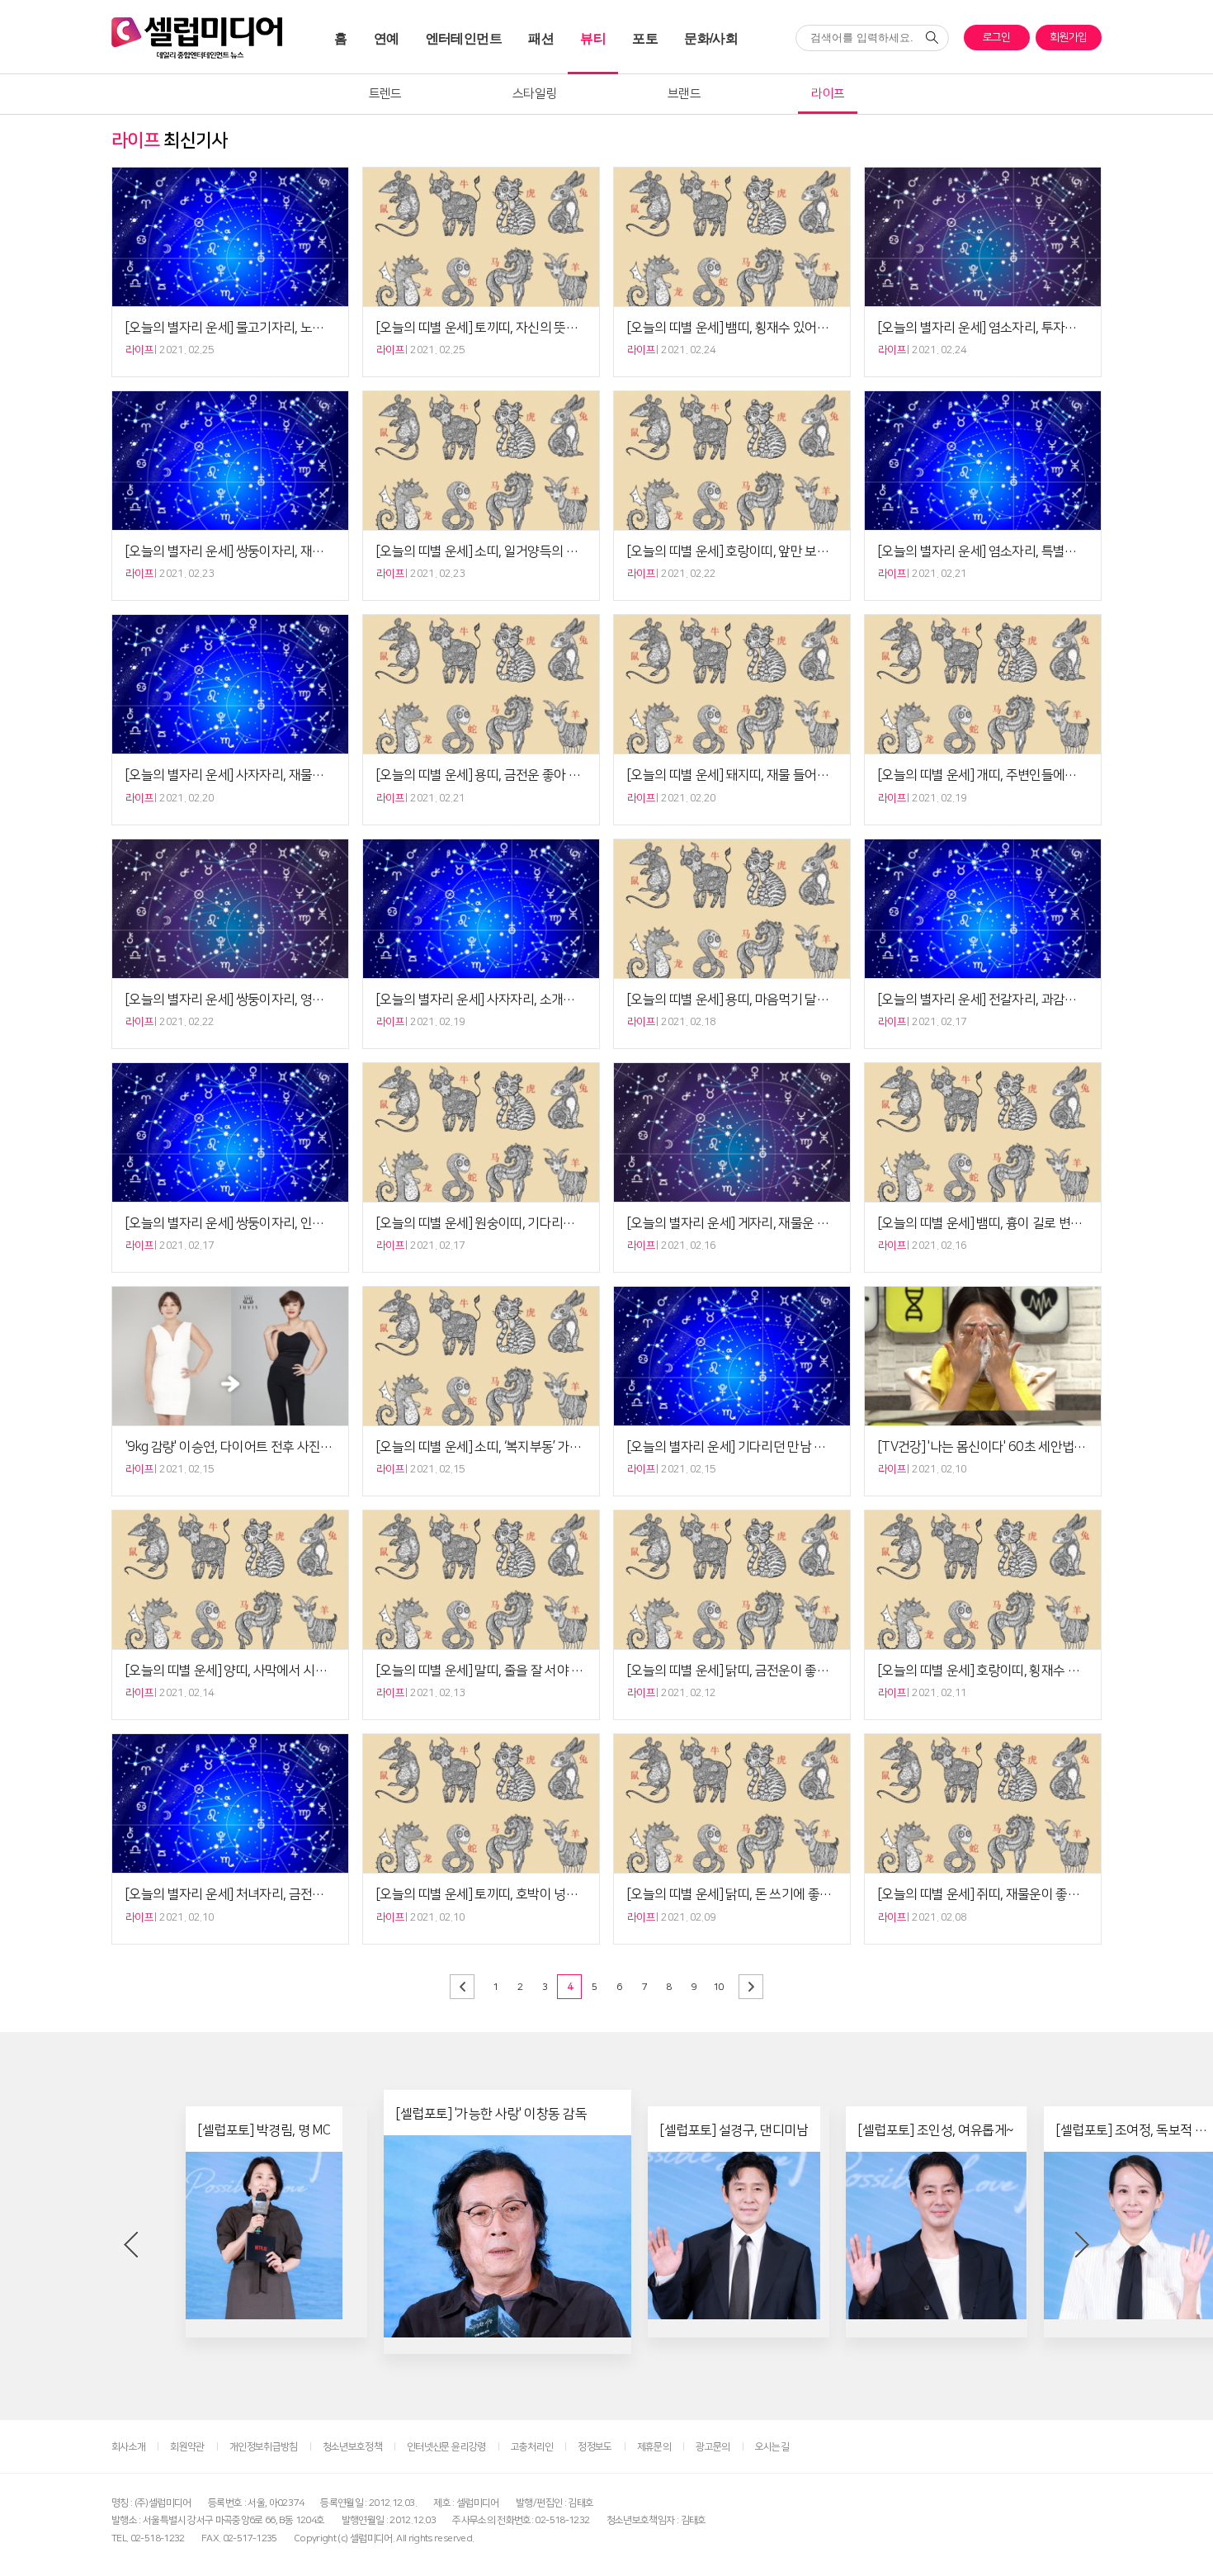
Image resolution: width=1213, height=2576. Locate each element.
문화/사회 (711, 38)
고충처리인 (532, 2447)
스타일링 (534, 94)
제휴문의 (654, 2447)
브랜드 (684, 94)
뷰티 (593, 38)
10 (718, 1987)
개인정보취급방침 (264, 2447)
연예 (387, 38)
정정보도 (595, 2447)
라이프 (828, 94)
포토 (645, 38)
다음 (751, 1987)
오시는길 (772, 2447)
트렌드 (385, 94)
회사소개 (128, 2447)
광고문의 (713, 2447)
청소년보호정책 (352, 2447)
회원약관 (187, 2447)
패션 (541, 38)
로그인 (997, 37)
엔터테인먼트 (464, 38)
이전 (462, 1987)
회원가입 (1068, 37)
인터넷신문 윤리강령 (446, 2447)
